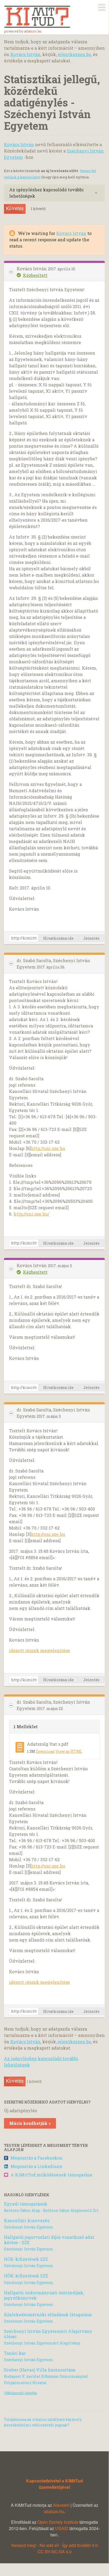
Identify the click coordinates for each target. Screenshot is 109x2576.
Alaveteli (61, 2505)
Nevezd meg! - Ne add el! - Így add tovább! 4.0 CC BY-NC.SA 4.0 (54, 2548)
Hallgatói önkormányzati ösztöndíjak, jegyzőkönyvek (44, 2295)
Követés (15, 208)
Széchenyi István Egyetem (29, 2227)
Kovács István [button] (32, 269)
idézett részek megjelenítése (39, 1650)
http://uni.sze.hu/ (31, 1214)
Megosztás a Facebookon (37, 2158)
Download (45, 1751)
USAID (62, 2528)
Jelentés (91, 938)
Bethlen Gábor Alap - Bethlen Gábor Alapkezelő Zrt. (52, 2210)
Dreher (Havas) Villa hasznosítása (40, 2370)
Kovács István (25, 54)
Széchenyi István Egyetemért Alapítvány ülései (48, 2334)
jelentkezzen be (74, 54)
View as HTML (69, 1751)
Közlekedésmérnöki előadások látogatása (48, 2315)
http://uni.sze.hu (48, 1148)
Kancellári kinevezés (27, 2220)
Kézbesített (35, 275)
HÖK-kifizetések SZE (26, 2259)
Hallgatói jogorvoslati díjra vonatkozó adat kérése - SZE (49, 2240)
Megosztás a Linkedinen (36, 2166)
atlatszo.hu (33, 31)
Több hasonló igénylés (20, 2393)
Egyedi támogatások (26, 2204)
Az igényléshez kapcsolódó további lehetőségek (46, 193)
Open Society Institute (58, 2522)
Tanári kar (15, 2353)
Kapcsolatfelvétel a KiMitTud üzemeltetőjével (54, 2484)
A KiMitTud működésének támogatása (51, 2175)
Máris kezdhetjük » (30, 2123)
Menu (102, 6)
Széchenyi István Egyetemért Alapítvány (42, 2343)
